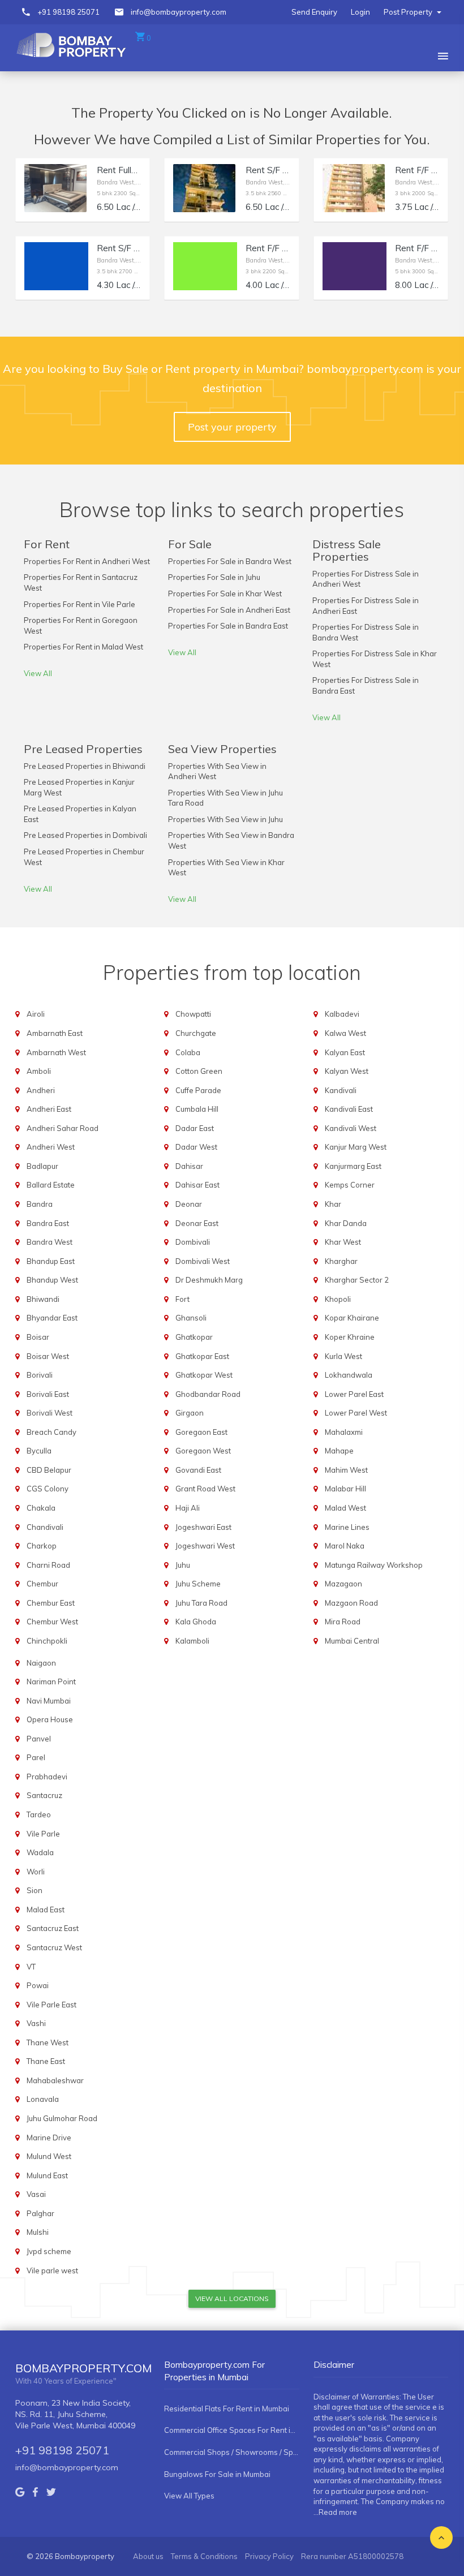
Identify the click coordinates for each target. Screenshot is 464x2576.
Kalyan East (345, 1052)
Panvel (39, 1739)
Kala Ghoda (196, 1622)
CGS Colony (48, 1489)
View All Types (189, 2496)
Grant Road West (205, 1489)
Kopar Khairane (352, 1318)
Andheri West (51, 1147)
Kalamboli (192, 1641)
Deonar (189, 1204)
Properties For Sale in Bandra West (230, 561)
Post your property (232, 427)
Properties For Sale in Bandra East (228, 626)
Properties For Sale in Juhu (214, 577)
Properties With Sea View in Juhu (225, 819)
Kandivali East (349, 1109)
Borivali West (50, 1413)
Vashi (36, 2023)
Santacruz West (54, 1947)
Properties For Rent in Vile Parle (80, 604)
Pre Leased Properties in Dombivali (85, 835)
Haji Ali (188, 1508)
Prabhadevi (47, 1777)
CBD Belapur (49, 1470)
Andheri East (49, 1109)
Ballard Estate (51, 1185)
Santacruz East (53, 1928)
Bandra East (48, 1223)
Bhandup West (52, 1280)
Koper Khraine (350, 1337)
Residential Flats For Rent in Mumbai (227, 2409)
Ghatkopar (194, 1337)
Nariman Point (51, 1682)
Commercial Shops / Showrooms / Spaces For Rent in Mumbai (231, 2452)
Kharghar (341, 1261)
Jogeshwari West (205, 1546)
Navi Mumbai (49, 1701)
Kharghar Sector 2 (357, 1280)
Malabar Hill (345, 1489)
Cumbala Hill (197, 1109)
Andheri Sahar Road (63, 1128)
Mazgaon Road (351, 1603)
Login (360, 12)
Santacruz (44, 1795)
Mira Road (343, 1622)
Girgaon (190, 1413)
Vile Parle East (51, 2005)
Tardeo (39, 1814)
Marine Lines (347, 1527)
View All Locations (232, 2298)
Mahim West (346, 1470)
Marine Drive (49, 2138)
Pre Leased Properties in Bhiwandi (85, 766)
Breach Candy (51, 1432)
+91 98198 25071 (68, 12)
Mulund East (47, 2175)
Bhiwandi (43, 1299)
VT (31, 1967)
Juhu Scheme (198, 1584)
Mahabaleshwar (55, 2080)
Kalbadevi (342, 1014)
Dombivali (193, 1242)
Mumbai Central (352, 1641)
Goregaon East (201, 1432)
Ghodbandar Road (208, 1394)
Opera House (50, 1719)
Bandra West (50, 1242)
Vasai (36, 2194)
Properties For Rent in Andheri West (87, 561)
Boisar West (48, 1356)
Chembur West (52, 1622)
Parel (36, 1757)
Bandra (40, 1204)
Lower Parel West (356, 1413)
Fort (182, 1299)
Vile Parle (43, 1834)
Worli (36, 1872)
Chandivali (45, 1527)
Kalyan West (347, 1071)
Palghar (40, 2213)
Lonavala (43, 2099)
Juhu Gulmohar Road (62, 2118)
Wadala (40, 1852)
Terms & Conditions (204, 2556)
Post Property (409, 12)
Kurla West (343, 1356)
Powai (38, 1985)
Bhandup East (51, 1261)
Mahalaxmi (344, 1432)
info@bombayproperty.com (179, 12)
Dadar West (196, 1147)
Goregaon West (203, 1451)
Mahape (339, 1451)
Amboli (39, 1071)
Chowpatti (193, 1014)
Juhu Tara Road (201, 1603)
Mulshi (38, 2232)
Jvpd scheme (49, 2251)
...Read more (335, 2512)
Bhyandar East (52, 1318)
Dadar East (195, 1128)
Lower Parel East (354, 1394)
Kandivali (341, 1090)
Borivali (40, 1375)
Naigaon (41, 1663)
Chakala (41, 1508)
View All (38, 673)
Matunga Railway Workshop (374, 1565)
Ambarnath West (56, 1052)
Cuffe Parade (198, 1090)
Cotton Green (199, 1071)
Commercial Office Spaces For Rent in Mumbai (231, 2430)
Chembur (42, 1584)
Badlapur (42, 1166)
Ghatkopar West (204, 1375)
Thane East (46, 2061)
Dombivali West (203, 1261)
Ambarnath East (55, 1033)
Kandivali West (351, 1128)
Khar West (343, 1242)
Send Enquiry (314, 12)
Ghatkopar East (202, 1356)
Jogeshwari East (203, 1527)
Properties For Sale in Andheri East (229, 610)
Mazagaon (343, 1584)
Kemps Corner (350, 1185)
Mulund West (49, 2156)
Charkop (42, 1546)
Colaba (188, 1052)
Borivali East (48, 1394)
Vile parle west (52, 2270)
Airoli (36, 1014)
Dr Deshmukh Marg (209, 1280)
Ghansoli (191, 1318)
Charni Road (48, 1565)
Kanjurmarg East (353, 1166)
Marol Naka (345, 1546)
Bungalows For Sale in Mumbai (217, 2474)
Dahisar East (197, 1185)
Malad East (46, 1910)
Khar (333, 1204)
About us (148, 2556)
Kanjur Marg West (356, 1147)
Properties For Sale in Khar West (225, 594)
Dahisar (189, 1166)
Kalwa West (345, 1033)
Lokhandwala (349, 1375)
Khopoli (338, 1299)
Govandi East (198, 1470)
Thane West (48, 2042)
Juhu (183, 1565)
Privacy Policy (269, 2556)
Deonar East (197, 1223)
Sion (35, 1890)
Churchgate (196, 1033)
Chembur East (51, 1603)
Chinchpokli (47, 1641)
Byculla (39, 1451)
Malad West (345, 1508)
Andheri (41, 1090)
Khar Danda (346, 1223)
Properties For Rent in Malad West (83, 647)
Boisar (38, 1337)
